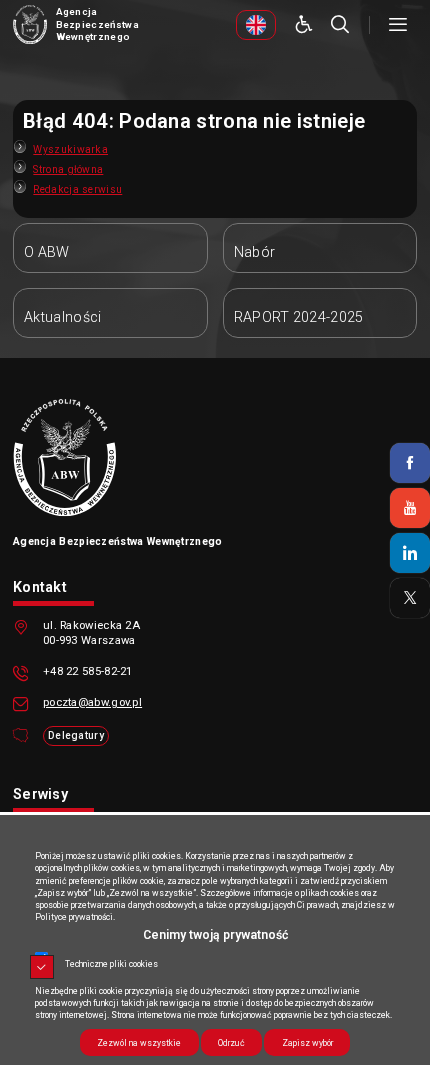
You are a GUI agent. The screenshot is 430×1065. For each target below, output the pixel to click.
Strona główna (68, 169)
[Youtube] (410, 508)
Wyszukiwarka (70, 149)
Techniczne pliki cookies (111, 964)
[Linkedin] (410, 553)
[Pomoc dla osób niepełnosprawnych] (304, 25)
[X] (410, 598)
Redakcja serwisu (77, 189)
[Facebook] (410, 463)
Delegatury (76, 735)
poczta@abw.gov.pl (92, 702)
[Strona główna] (30, 25)
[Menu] (398, 25)
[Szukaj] (340, 25)
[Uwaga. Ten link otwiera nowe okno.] (256, 25)
